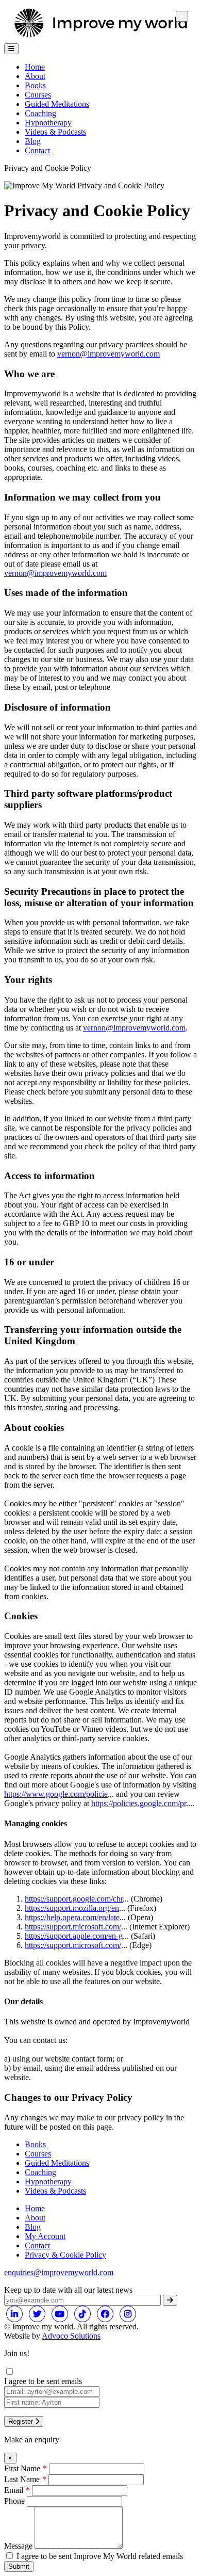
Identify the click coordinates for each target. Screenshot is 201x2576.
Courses (38, 95)
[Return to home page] (100, 38)
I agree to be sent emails (43, 2381)
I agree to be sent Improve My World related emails (100, 2556)
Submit (19, 2566)
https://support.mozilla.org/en (72, 1908)
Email (14, 2490)
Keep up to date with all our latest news (68, 2290)
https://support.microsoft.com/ (73, 1927)
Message (18, 2546)
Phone (14, 2501)
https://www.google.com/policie (56, 1794)
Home (35, 67)
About (35, 76)
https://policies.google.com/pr (139, 1803)
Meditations (57, 104)
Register (22, 2421)
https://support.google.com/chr (74, 1899)
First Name (22, 2468)
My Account (45, 2236)
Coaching (40, 113)
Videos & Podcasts (55, 132)
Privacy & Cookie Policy (65, 2255)
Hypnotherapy (48, 123)
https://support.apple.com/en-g (74, 1936)
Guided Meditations (57, 2163)
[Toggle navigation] (11, 49)
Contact (37, 150)
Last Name (22, 2479)
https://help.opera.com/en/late (72, 1917)
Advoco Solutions (71, 2336)
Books (35, 85)
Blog (33, 141)
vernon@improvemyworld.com (108, 354)
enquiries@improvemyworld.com (59, 2272)
